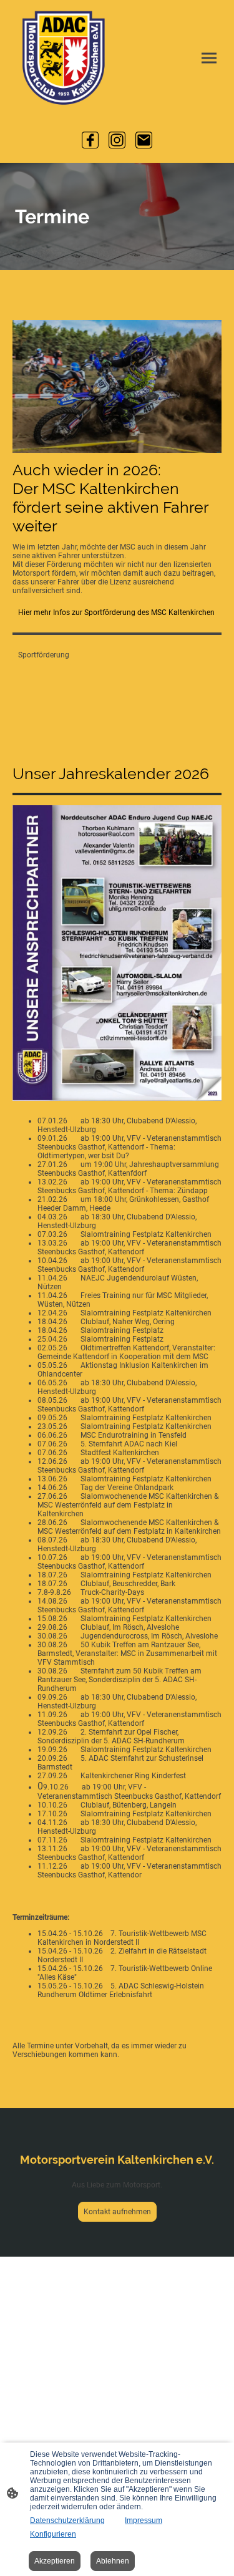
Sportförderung (44, 655)
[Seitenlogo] (64, 58)
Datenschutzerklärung (67, 2520)
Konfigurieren (53, 2534)
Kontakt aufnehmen (117, 2212)
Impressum (144, 2520)
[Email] (144, 140)
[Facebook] (90, 140)
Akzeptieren (55, 2561)
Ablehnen (113, 2561)
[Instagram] (117, 140)
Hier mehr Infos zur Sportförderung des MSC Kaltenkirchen (116, 613)
